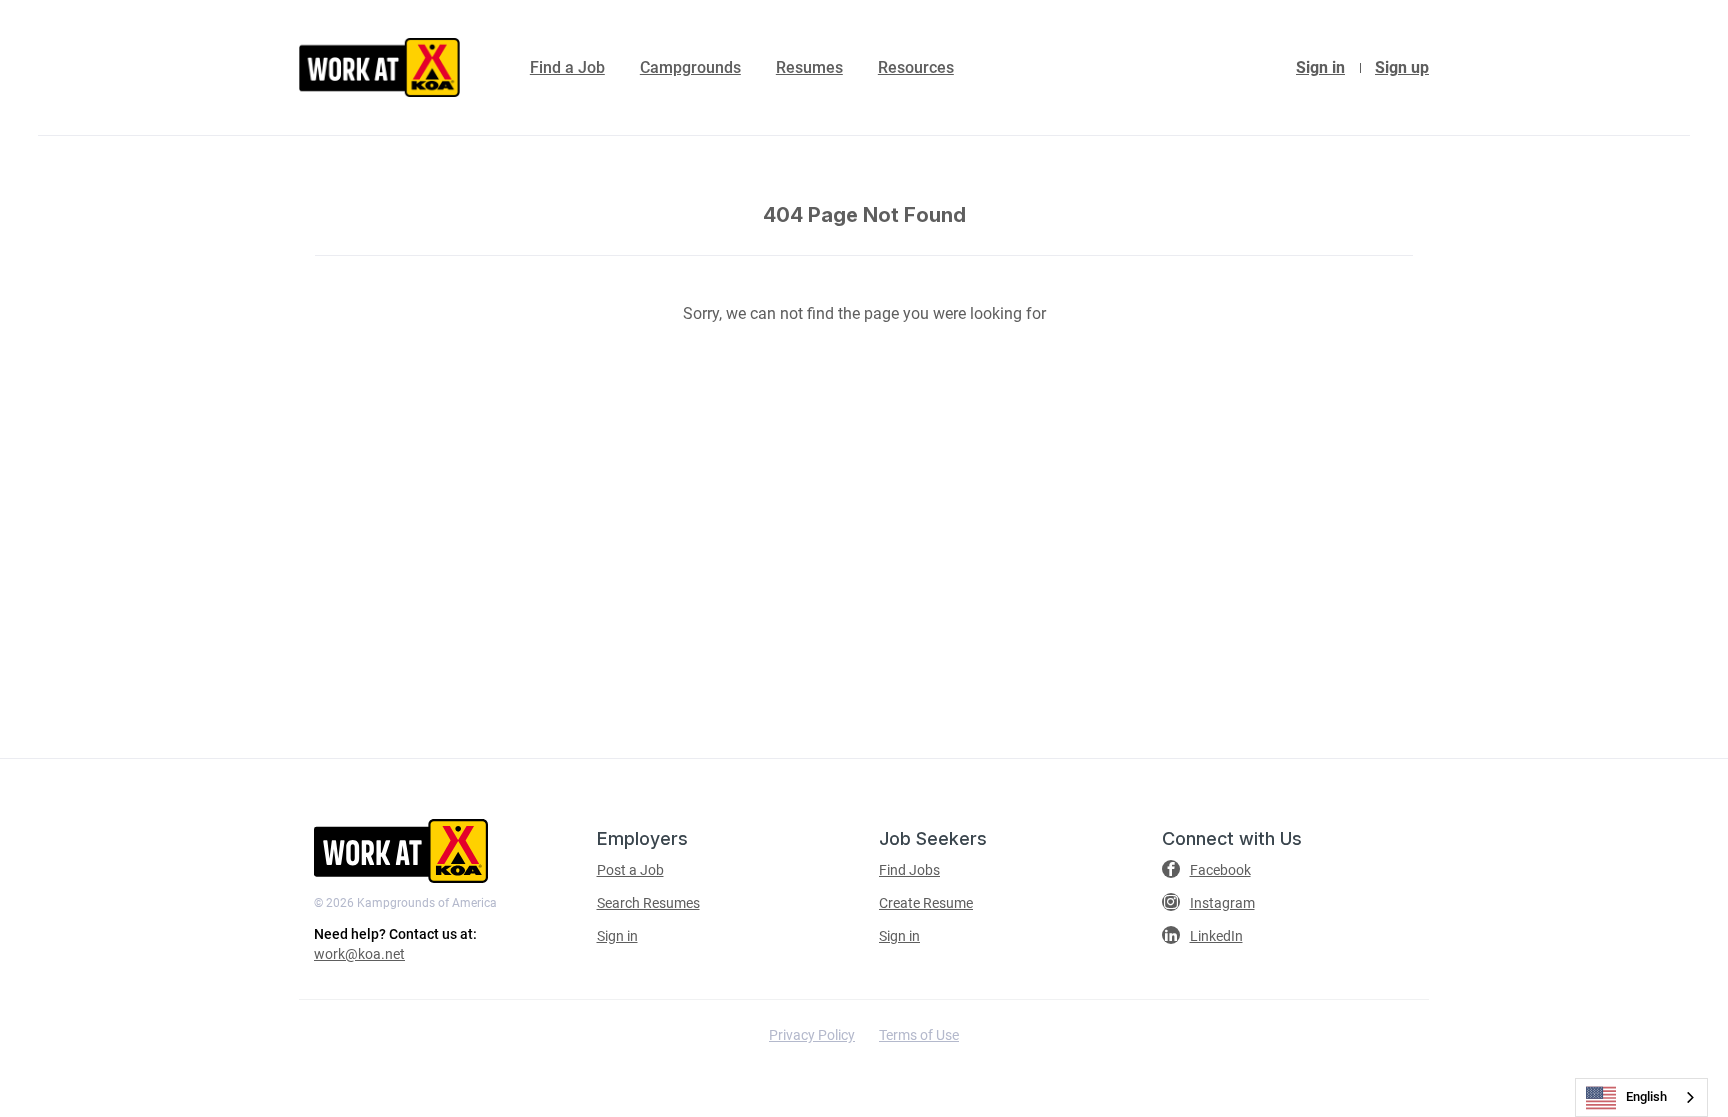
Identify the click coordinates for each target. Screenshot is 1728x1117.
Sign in (1320, 67)
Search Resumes (648, 903)
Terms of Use (919, 1035)
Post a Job (630, 870)
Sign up (1402, 67)
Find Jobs (909, 870)
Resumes (809, 67)
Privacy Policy (812, 1035)
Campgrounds (690, 67)
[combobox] (1641, 1097)
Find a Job (567, 67)
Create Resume (926, 903)
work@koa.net (359, 954)
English (1646, 1096)
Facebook (1220, 870)
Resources (916, 67)
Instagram (1222, 903)
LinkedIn (1216, 936)
